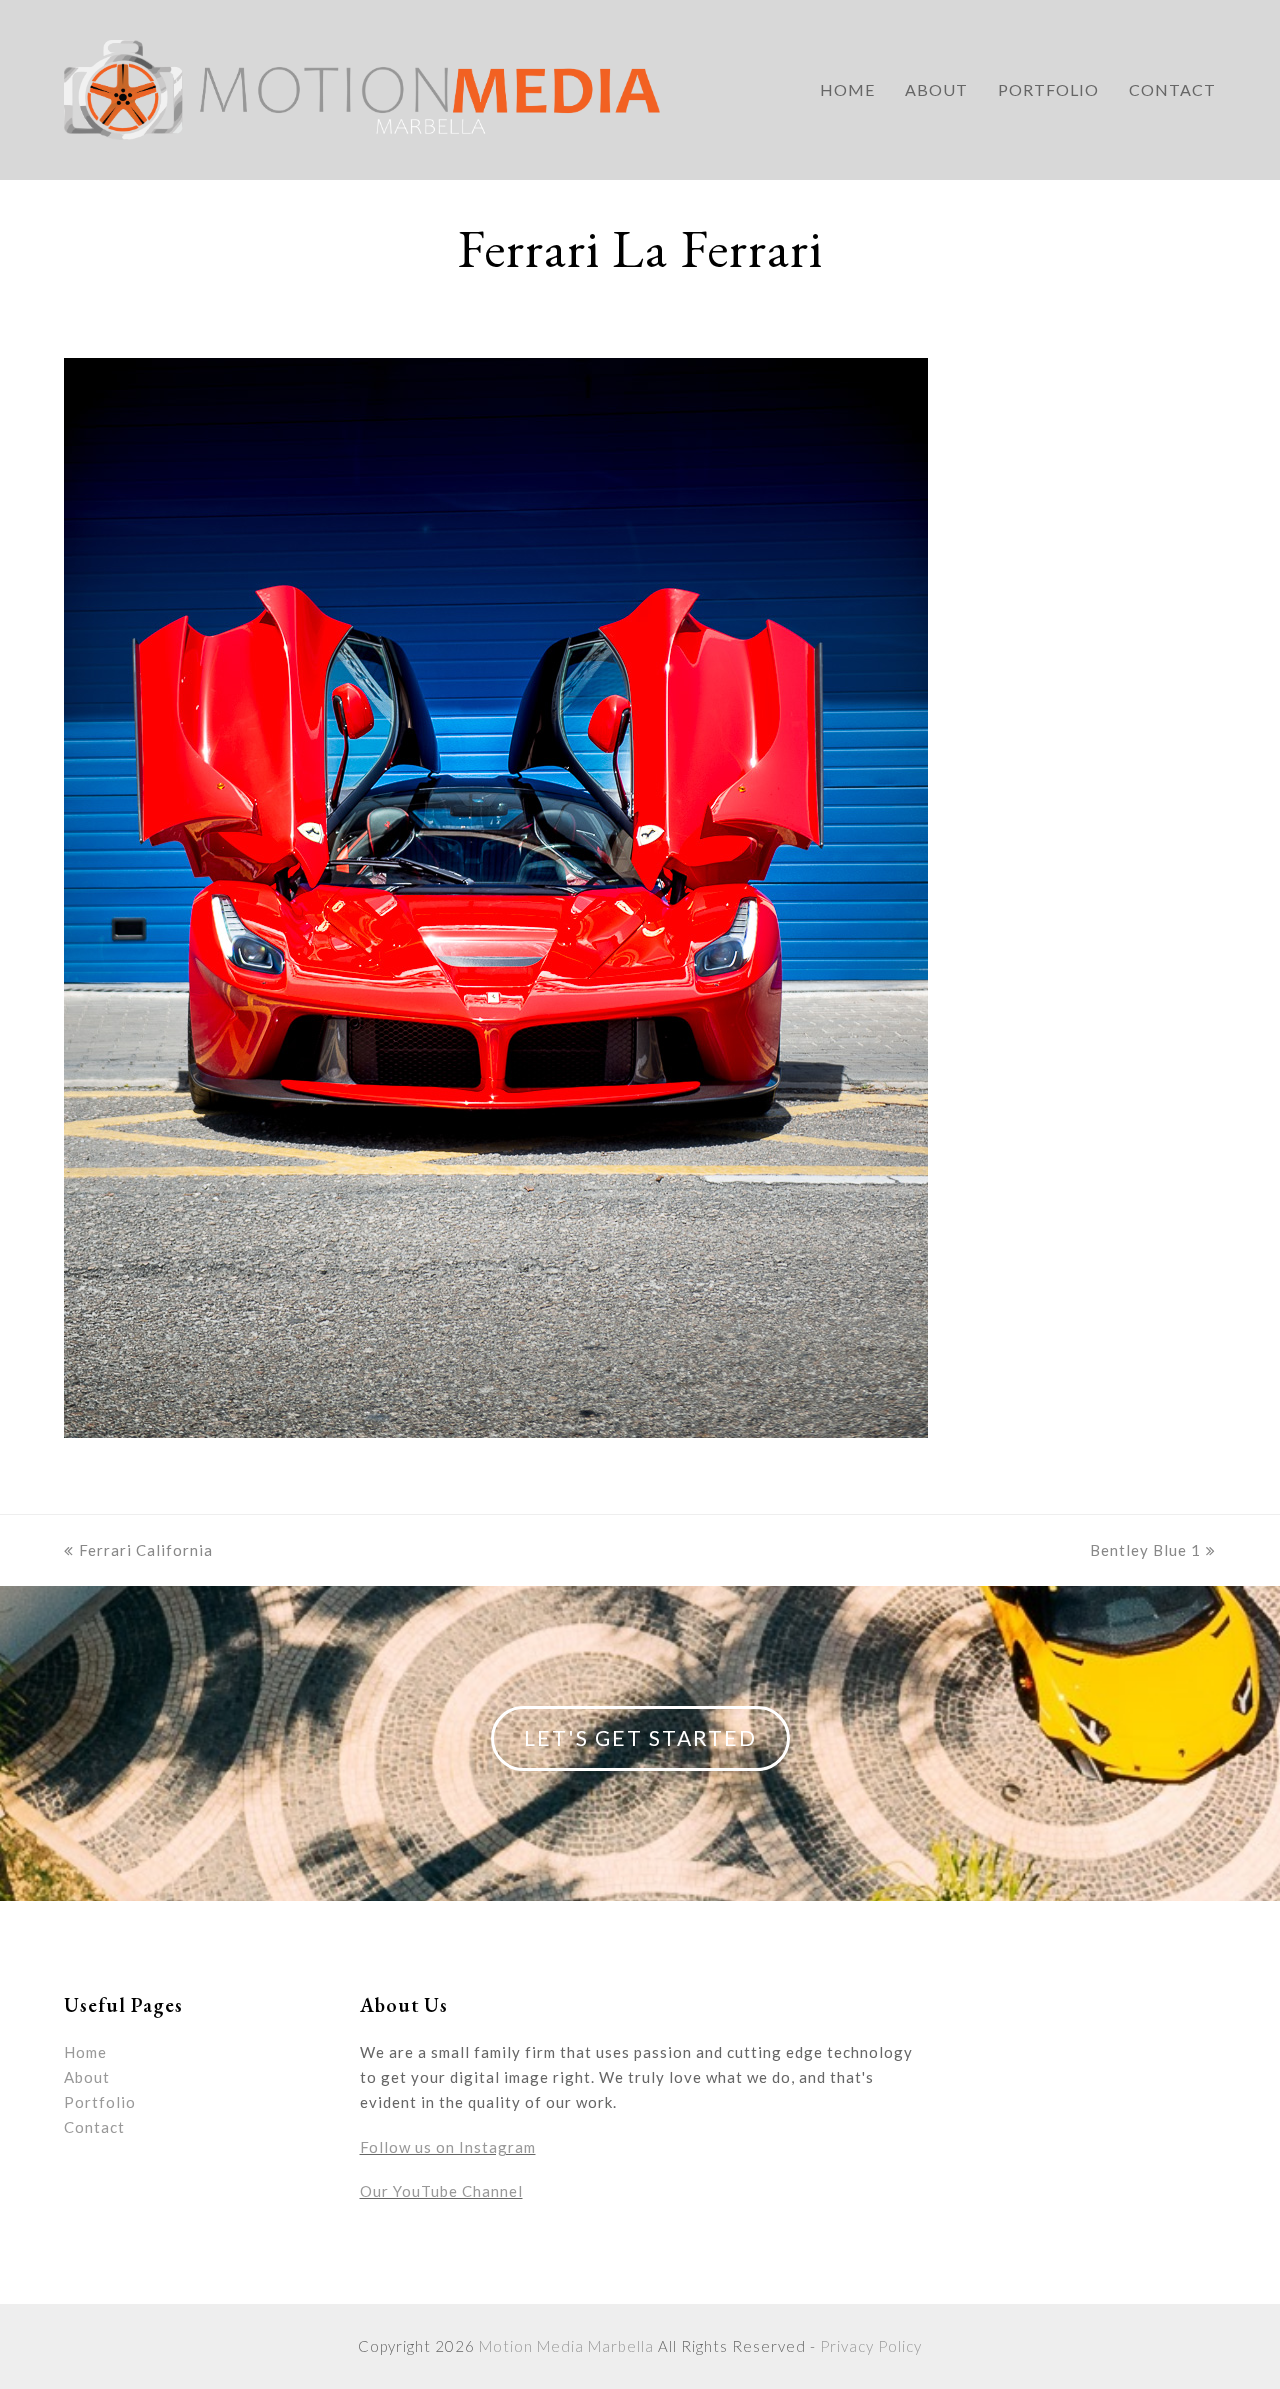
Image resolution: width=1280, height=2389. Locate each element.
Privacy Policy (871, 2346)
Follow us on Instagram (448, 2147)
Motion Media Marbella (566, 2346)
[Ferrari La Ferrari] (496, 1432)
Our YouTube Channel (441, 2191)
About (87, 2077)
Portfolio (100, 2102)
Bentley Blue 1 (1145, 1550)
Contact (94, 2127)
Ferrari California (146, 1550)
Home (85, 2052)
